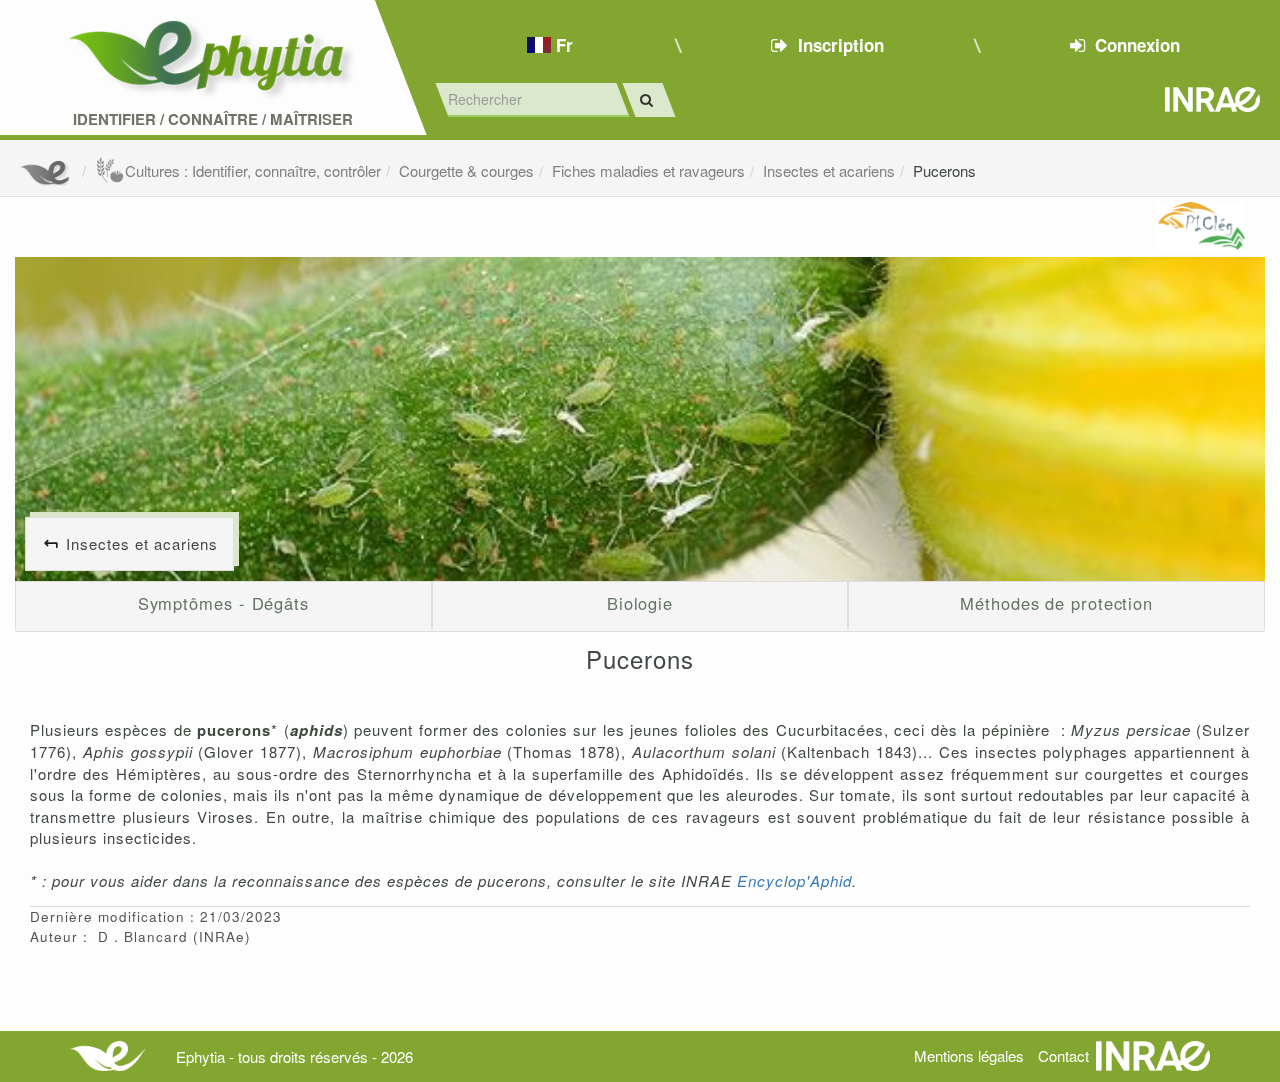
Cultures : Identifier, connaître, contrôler (253, 170)
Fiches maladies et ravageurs (648, 170)
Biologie (640, 603)
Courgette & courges (466, 170)
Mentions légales (969, 1055)
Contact (1063, 1055)
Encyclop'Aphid (794, 880)
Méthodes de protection (1056, 603)
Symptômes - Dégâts (223, 603)
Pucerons (944, 170)
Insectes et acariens (829, 170)
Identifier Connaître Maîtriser (213, 119)
